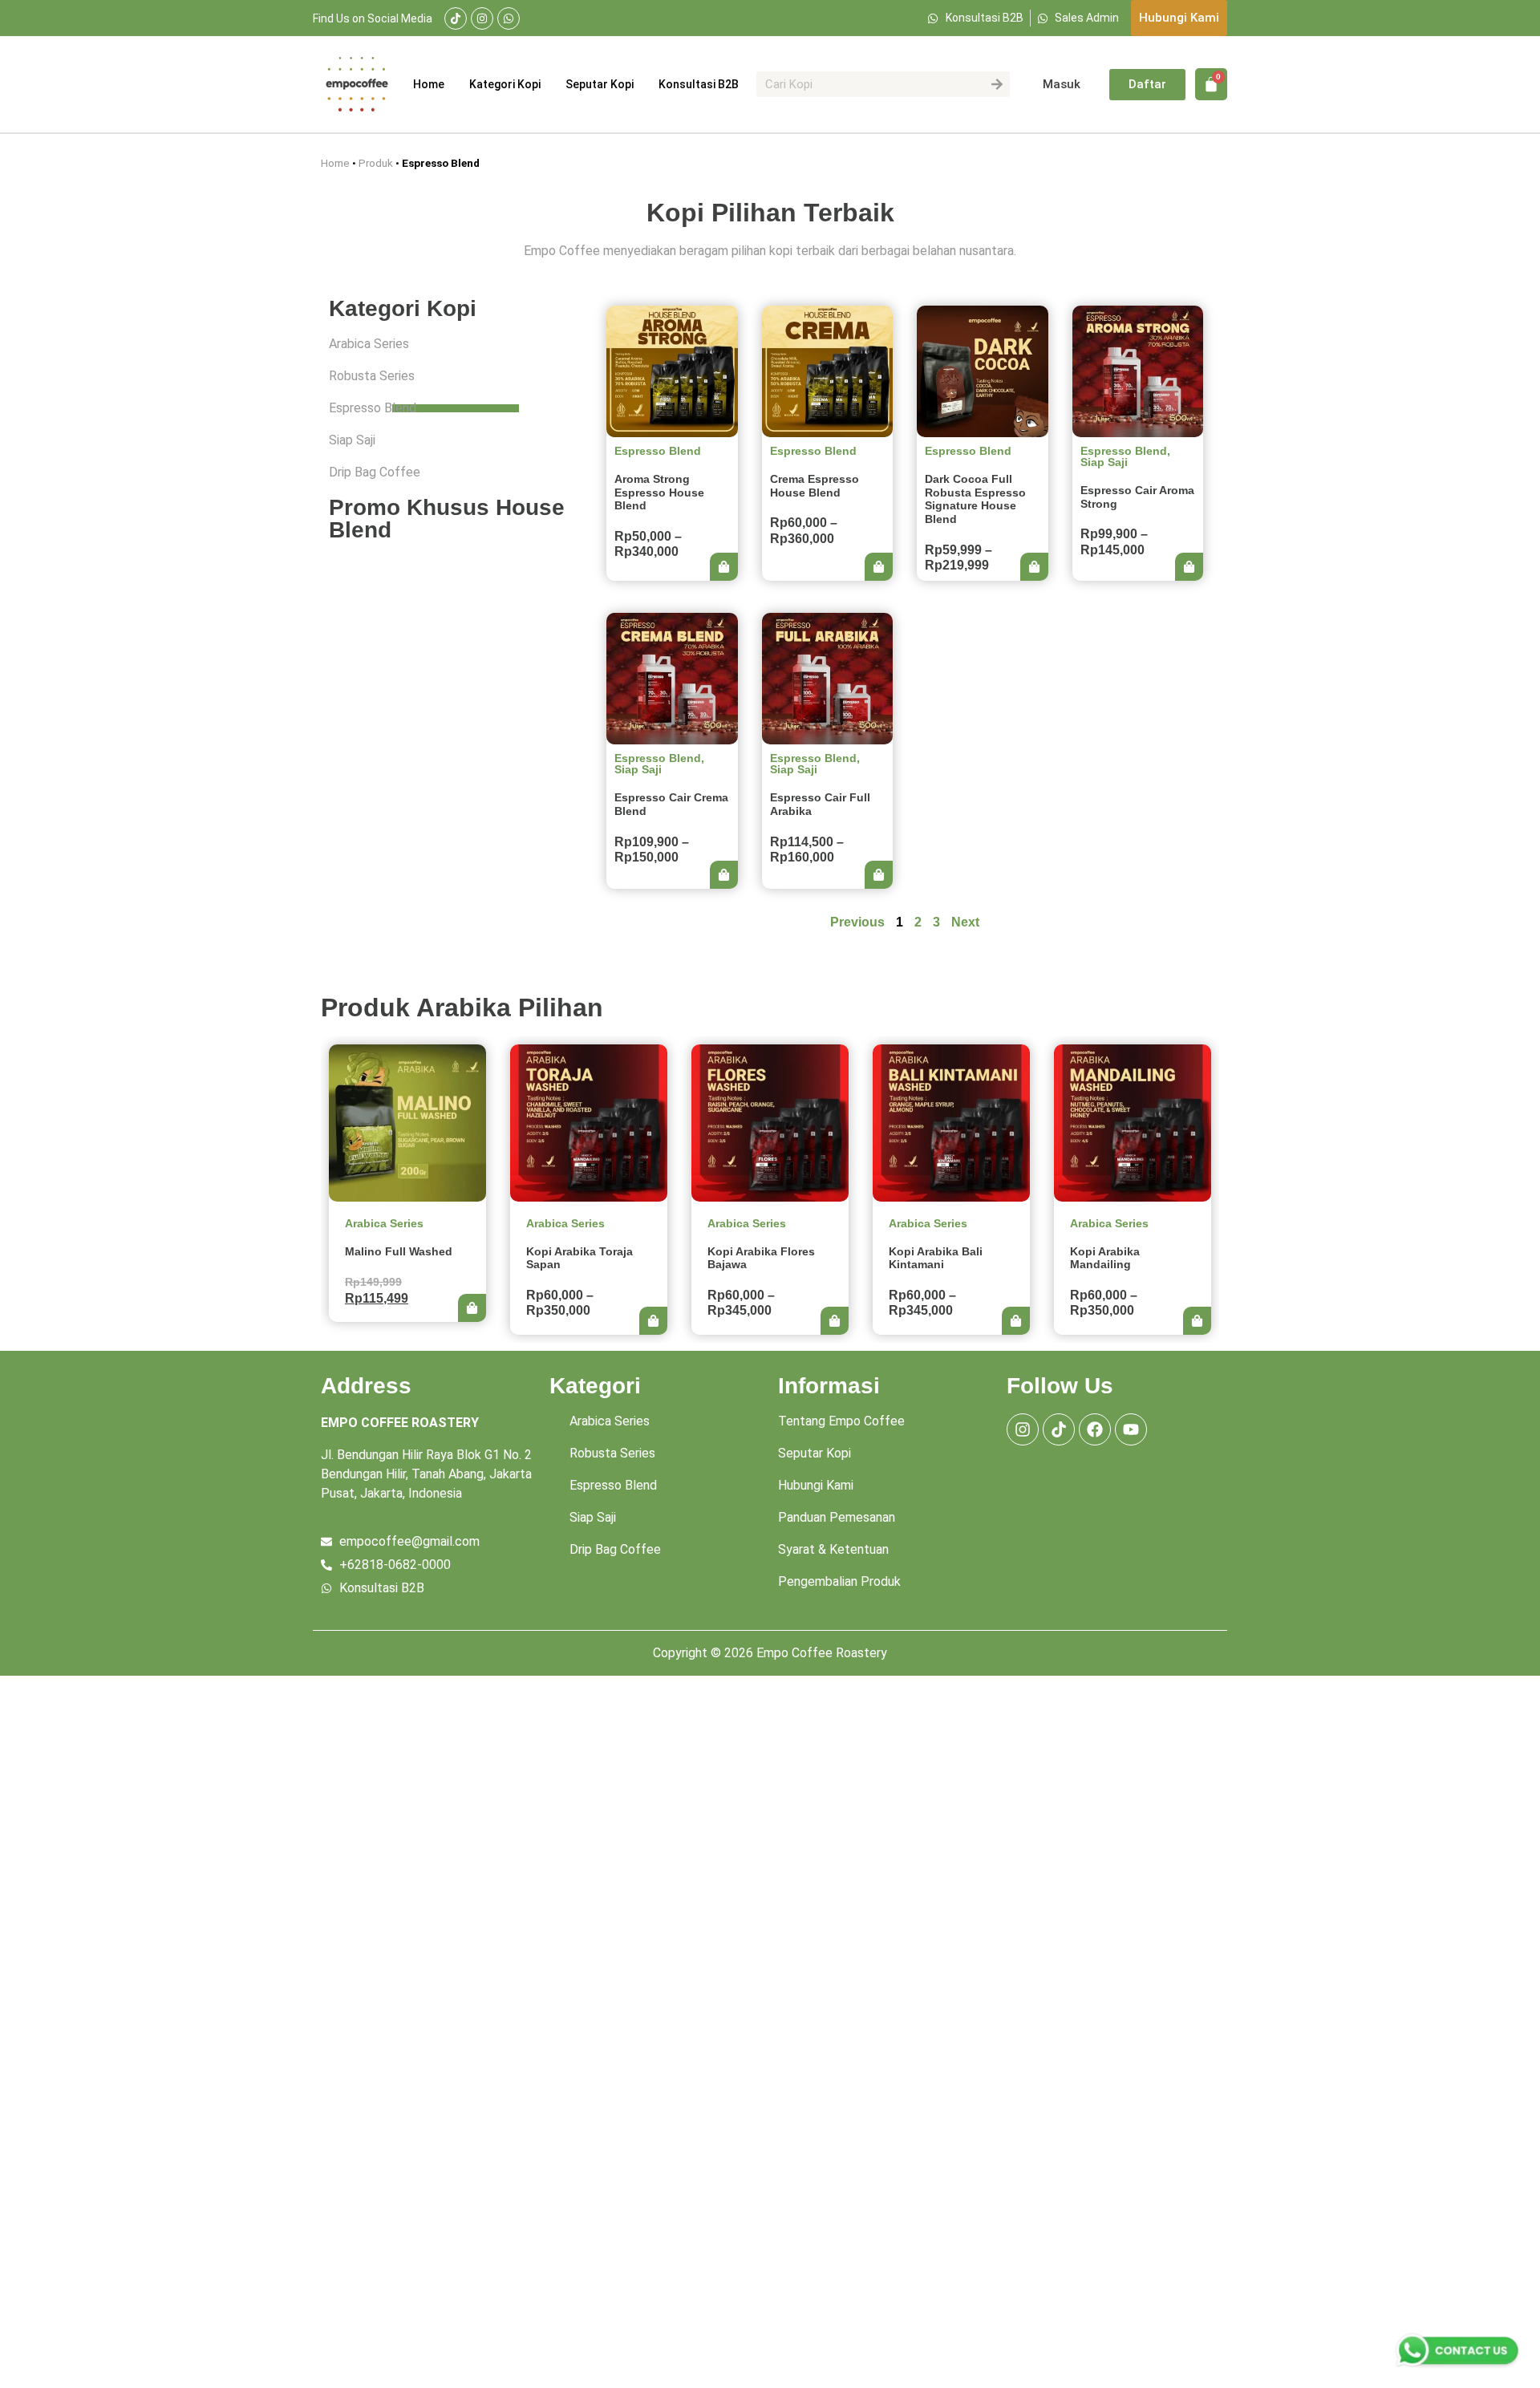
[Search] (997, 84)
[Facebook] (1095, 1429)
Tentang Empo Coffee (841, 1421)
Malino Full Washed (399, 1251)
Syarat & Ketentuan (833, 1549)
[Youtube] (1131, 1429)
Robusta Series (372, 376)
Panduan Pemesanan (837, 1517)
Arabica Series (369, 344)
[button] (724, 567)
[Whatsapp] (509, 18)
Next (965, 922)
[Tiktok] (456, 18)
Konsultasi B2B (699, 84)
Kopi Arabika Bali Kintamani (936, 1258)
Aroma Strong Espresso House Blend (659, 493)
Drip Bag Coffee (375, 472)
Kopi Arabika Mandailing (1105, 1258)
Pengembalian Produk (839, 1581)
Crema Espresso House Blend (815, 486)
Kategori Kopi (505, 84)
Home (429, 84)
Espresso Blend (373, 408)
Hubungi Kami (816, 1485)
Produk (376, 163)
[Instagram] (482, 18)
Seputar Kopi (600, 84)
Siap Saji (352, 440)
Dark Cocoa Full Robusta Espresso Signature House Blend (975, 499)
